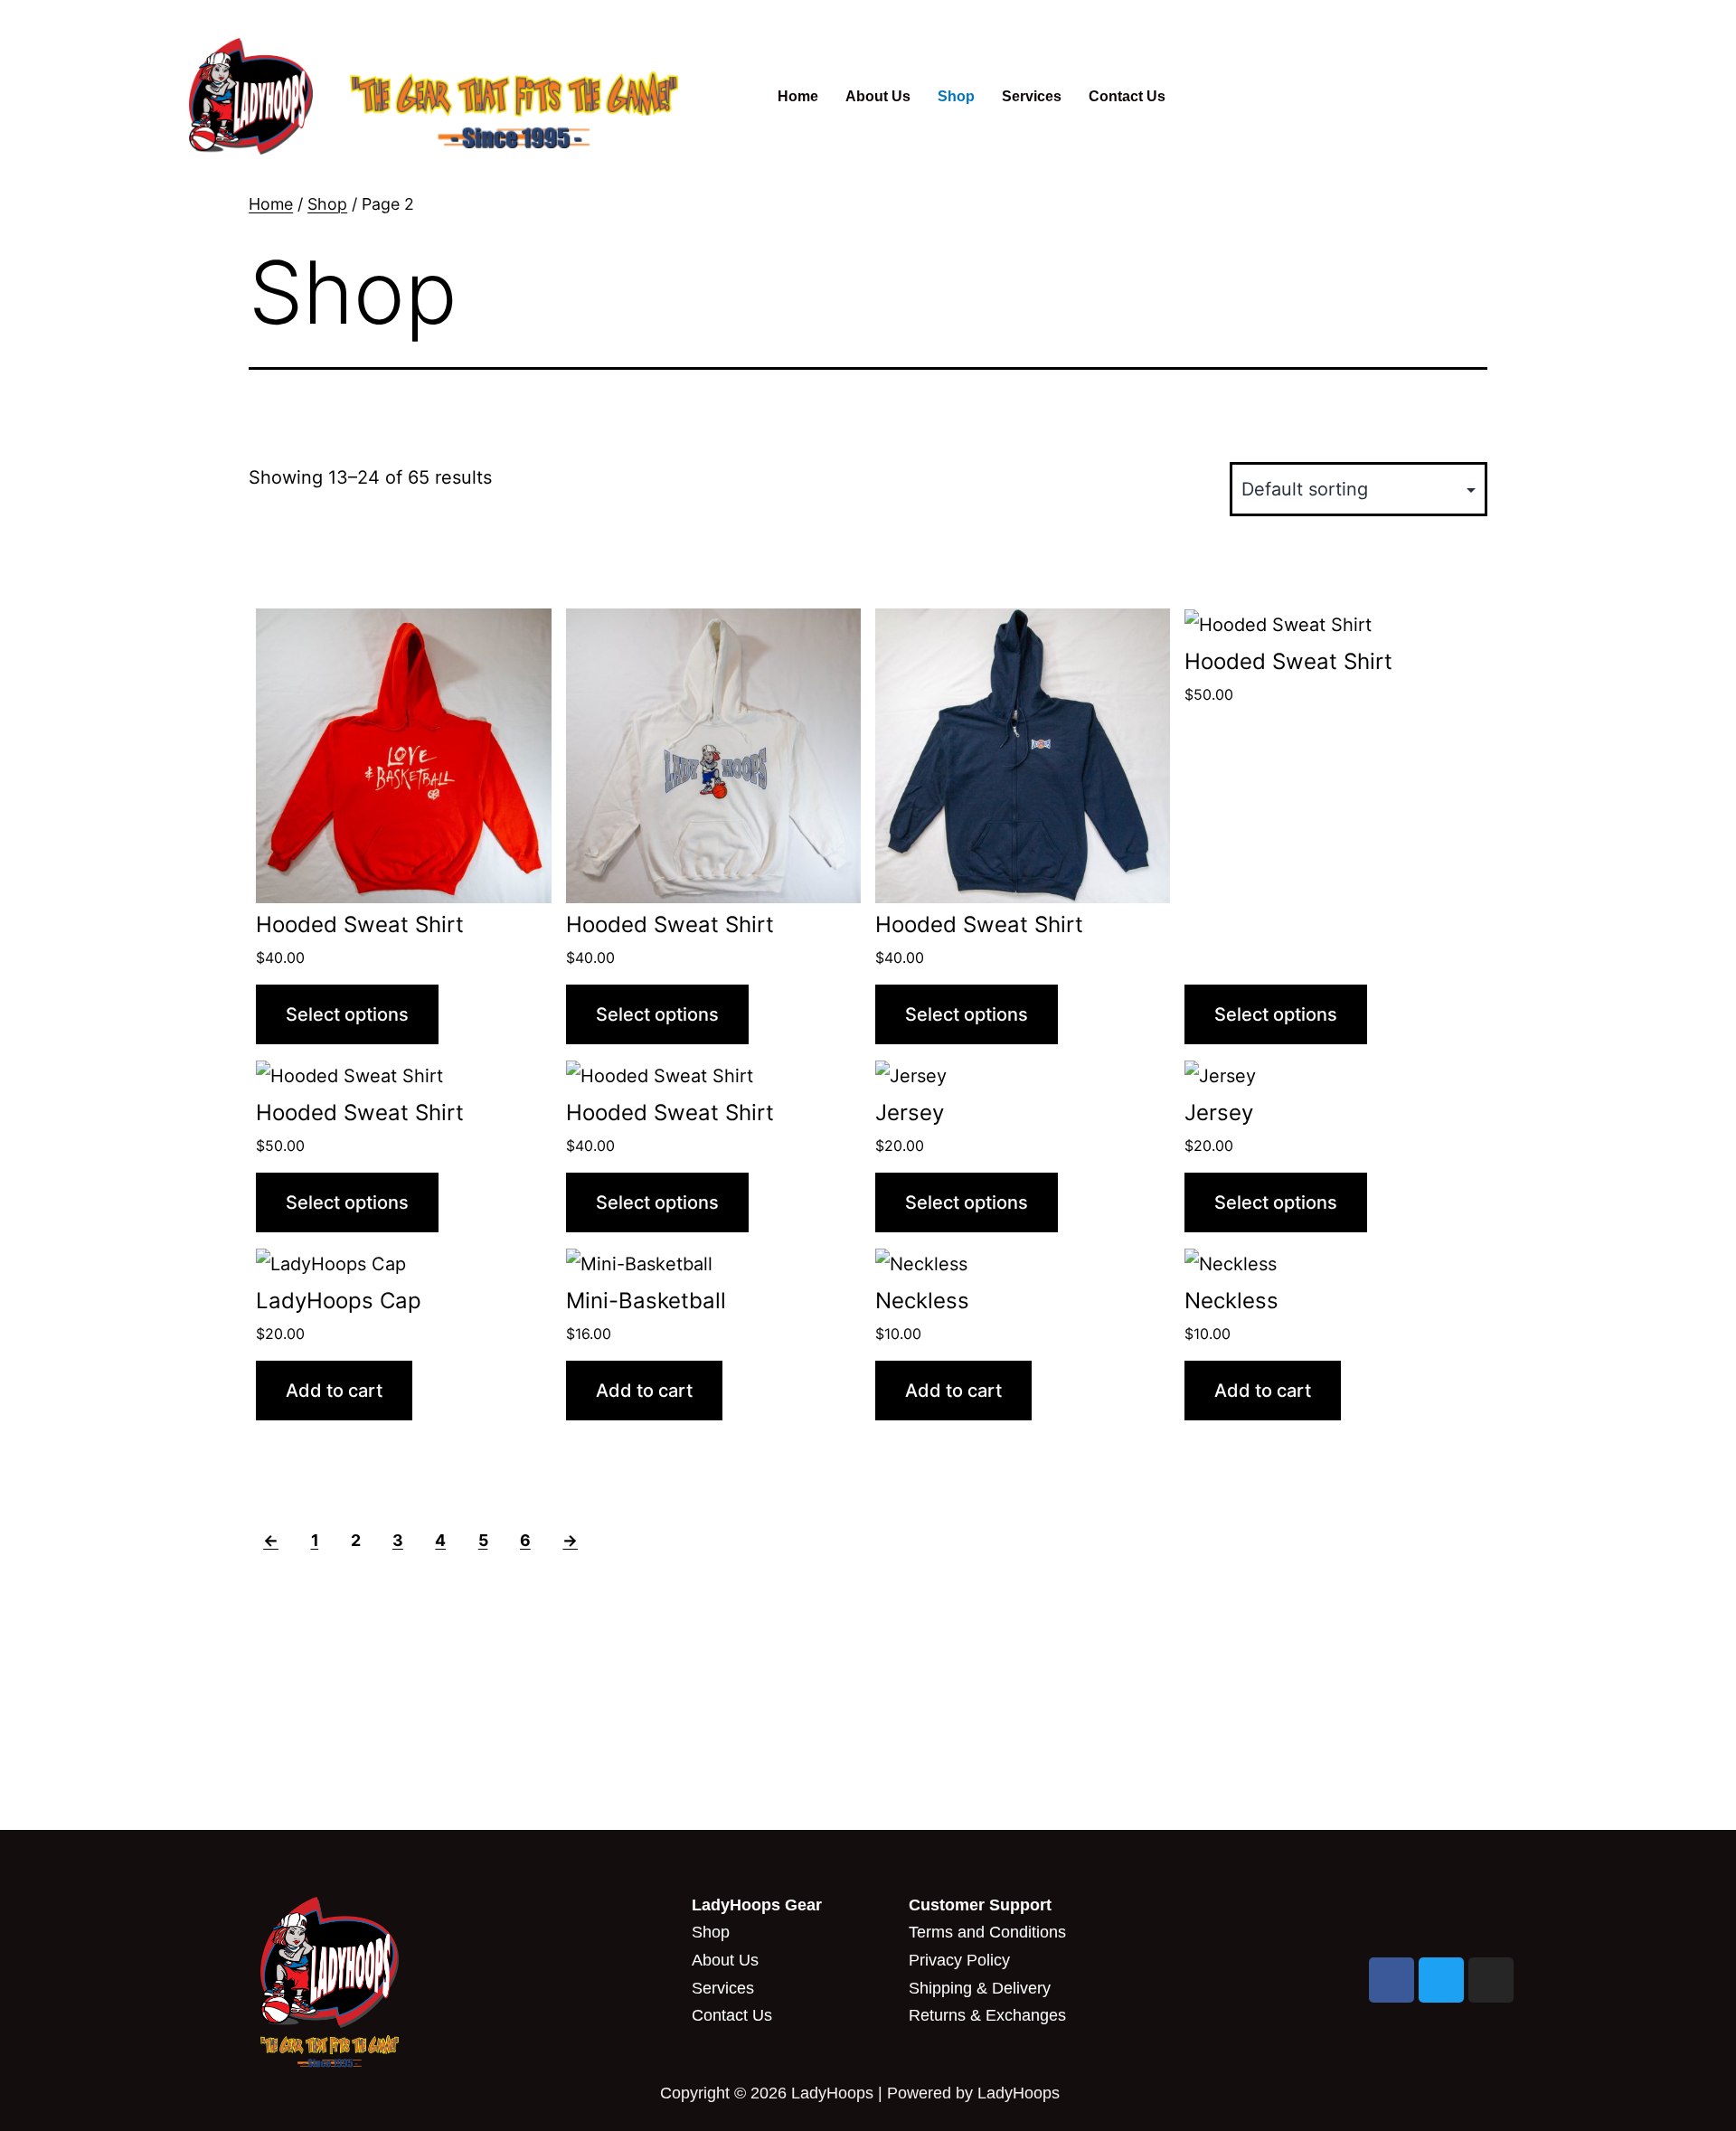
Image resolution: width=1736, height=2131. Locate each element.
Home (798, 96)
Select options (347, 1014)
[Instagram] (1491, 1980)
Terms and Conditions (987, 1932)
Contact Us (1127, 96)
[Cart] (1313, 97)
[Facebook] (1392, 1980)
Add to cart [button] (334, 1391)
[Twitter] (1441, 1980)
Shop (956, 96)
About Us (878, 96)
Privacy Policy (959, 1960)
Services (1032, 96)
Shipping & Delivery (980, 1988)
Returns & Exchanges (987, 2015)
